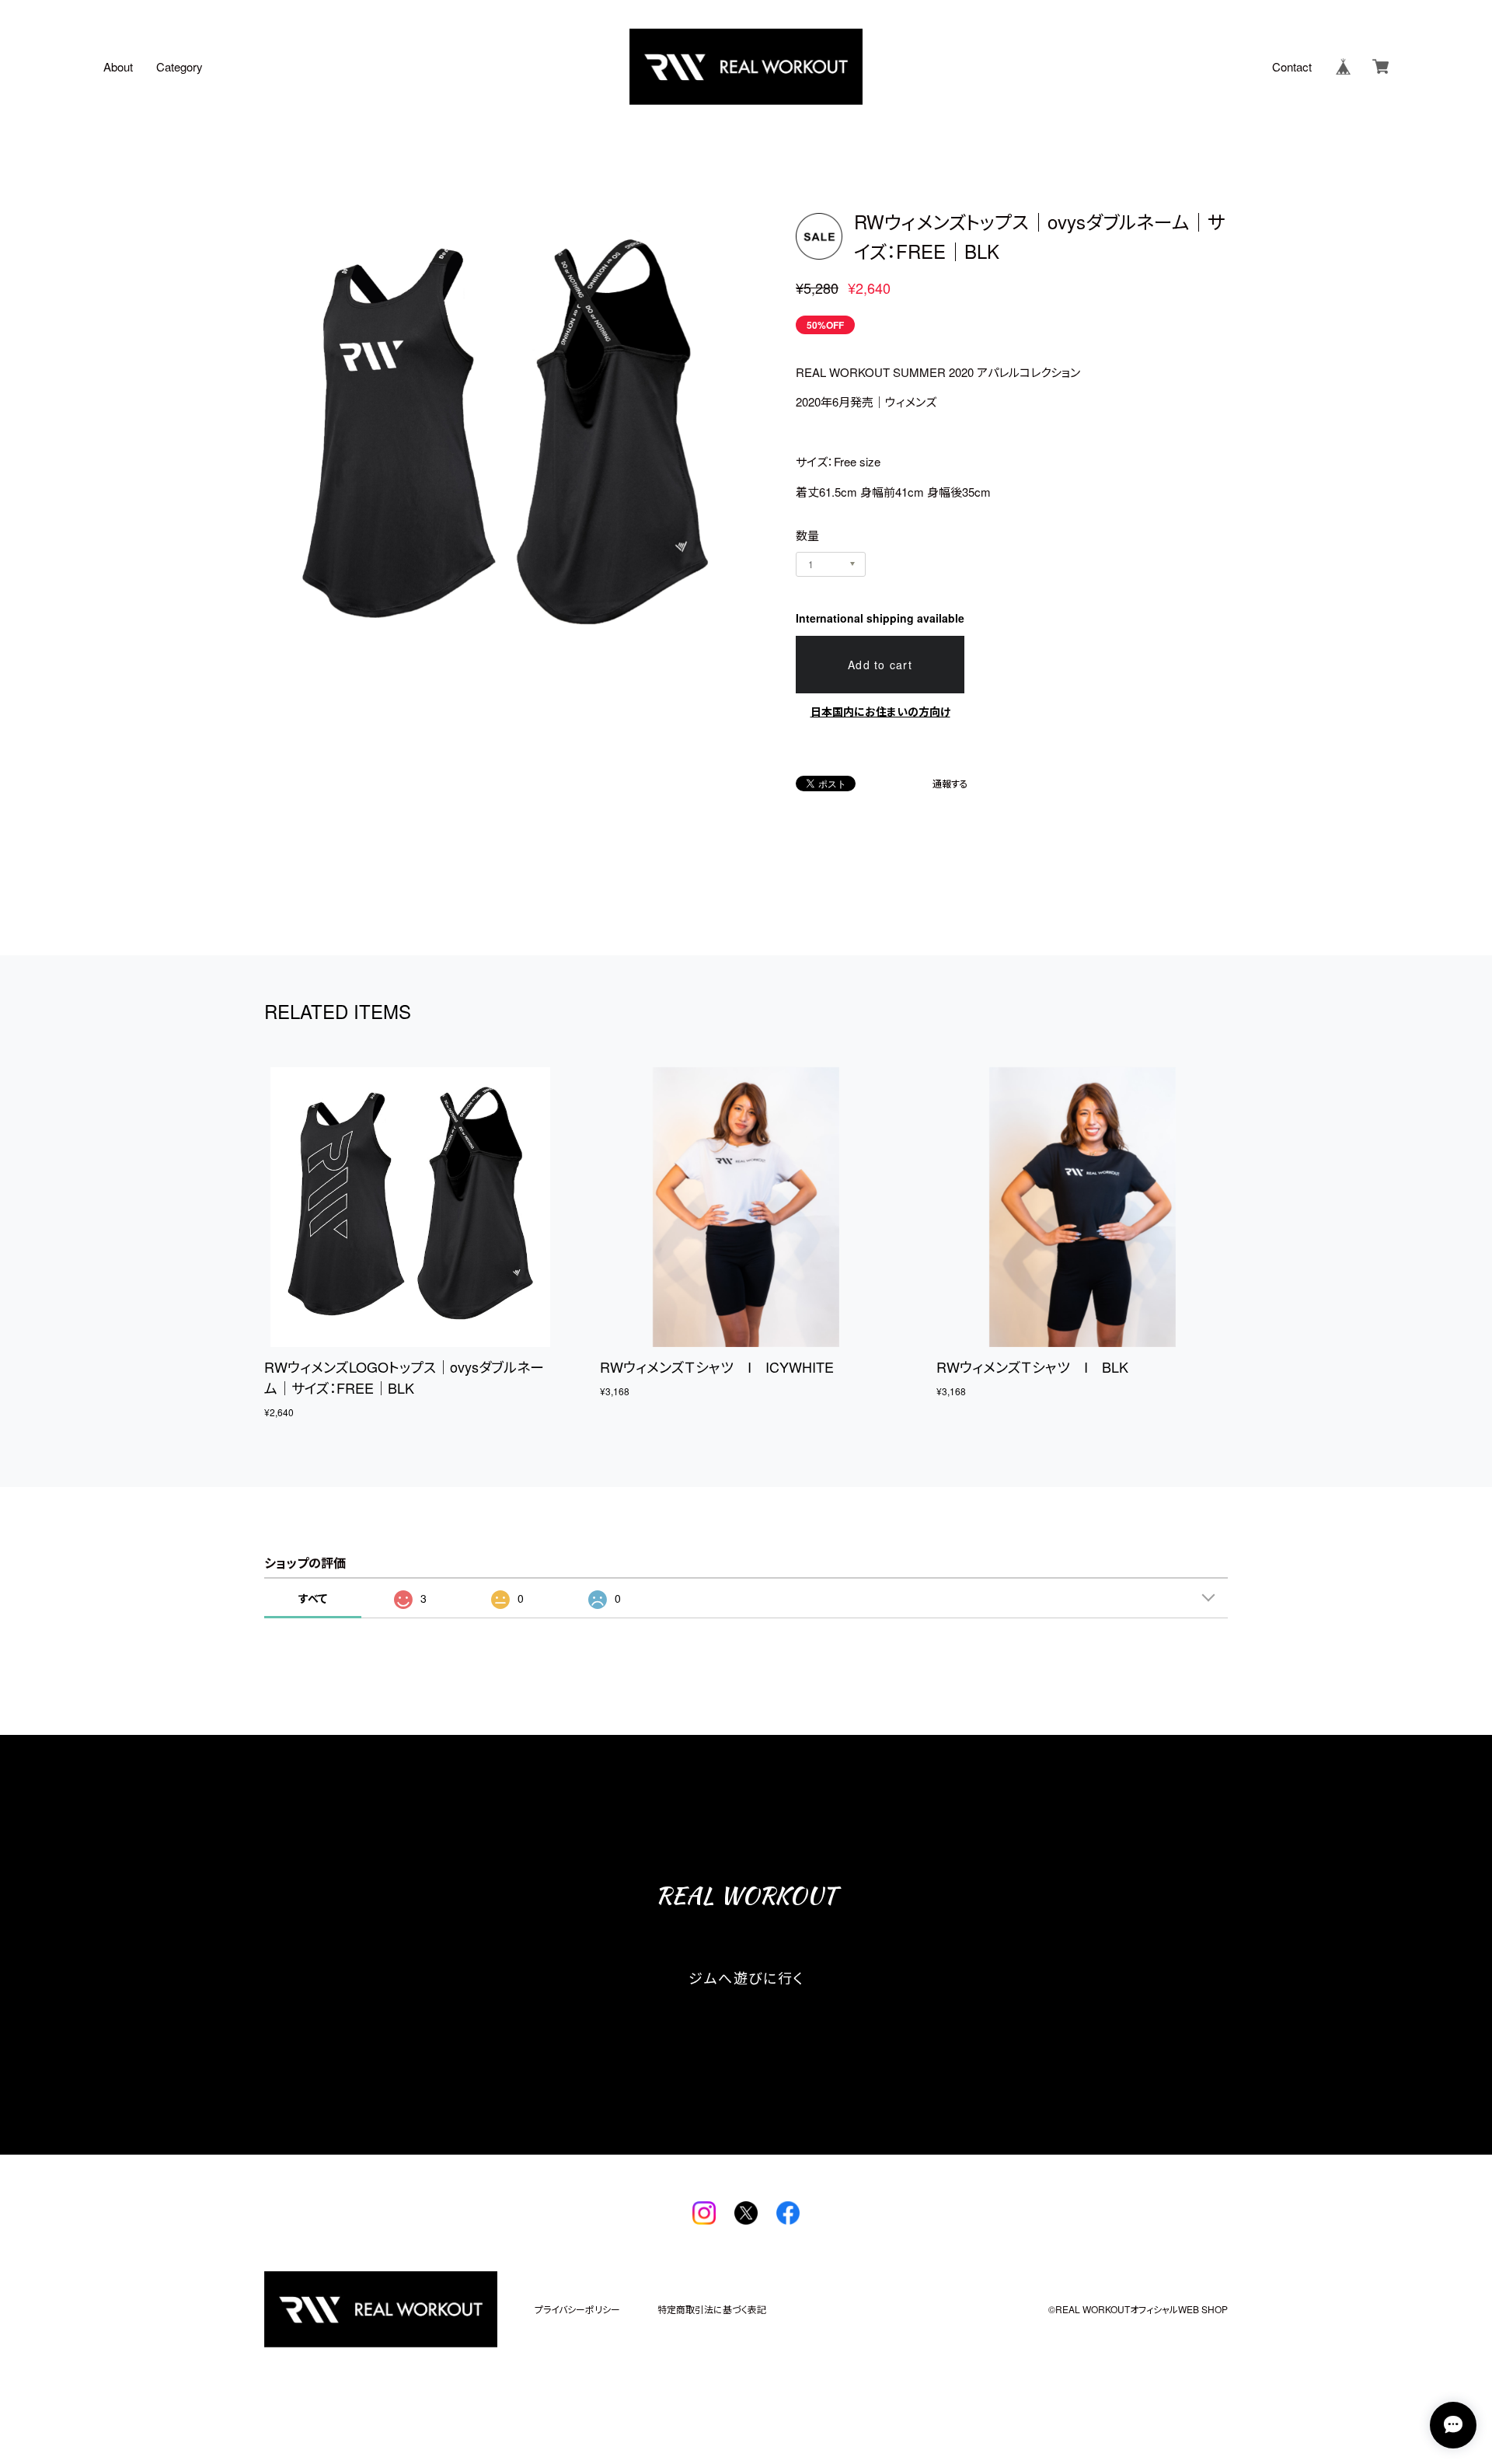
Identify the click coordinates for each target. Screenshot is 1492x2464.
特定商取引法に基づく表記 (712, 2309)
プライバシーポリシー (577, 2309)
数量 (807, 535)
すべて (313, 1598)
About (118, 66)
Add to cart (880, 665)
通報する (950, 784)
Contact (1292, 66)
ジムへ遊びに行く (746, 1977)
